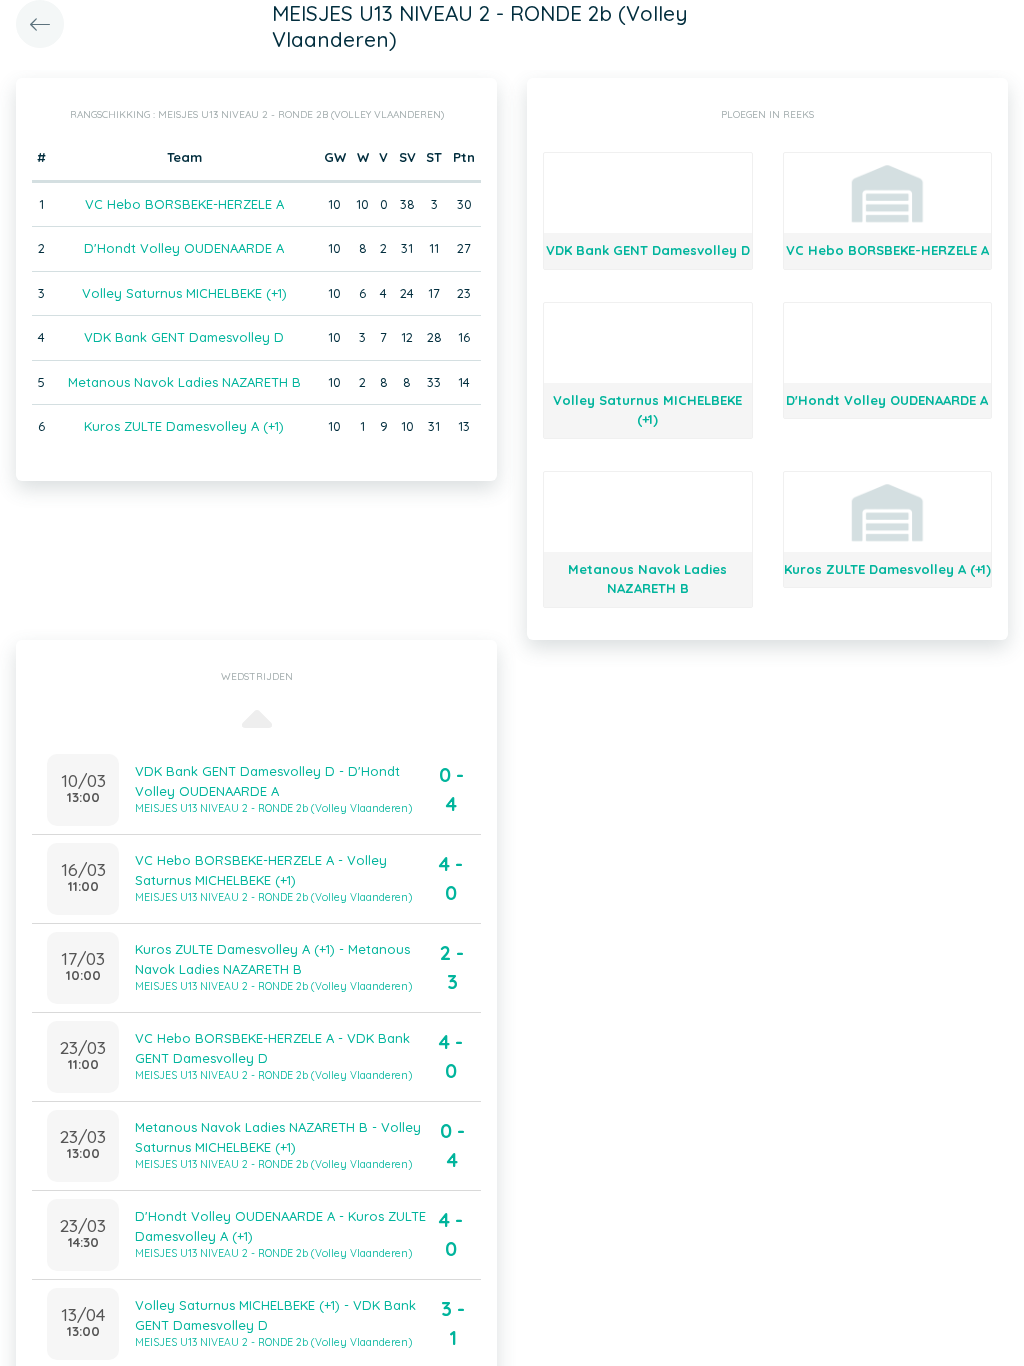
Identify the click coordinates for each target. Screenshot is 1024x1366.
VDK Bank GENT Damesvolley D (184, 337)
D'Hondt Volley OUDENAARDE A (184, 248)
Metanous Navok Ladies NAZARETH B (184, 382)
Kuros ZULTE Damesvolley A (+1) (184, 426)
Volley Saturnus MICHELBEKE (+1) (184, 293)
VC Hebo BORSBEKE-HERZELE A (184, 204)
